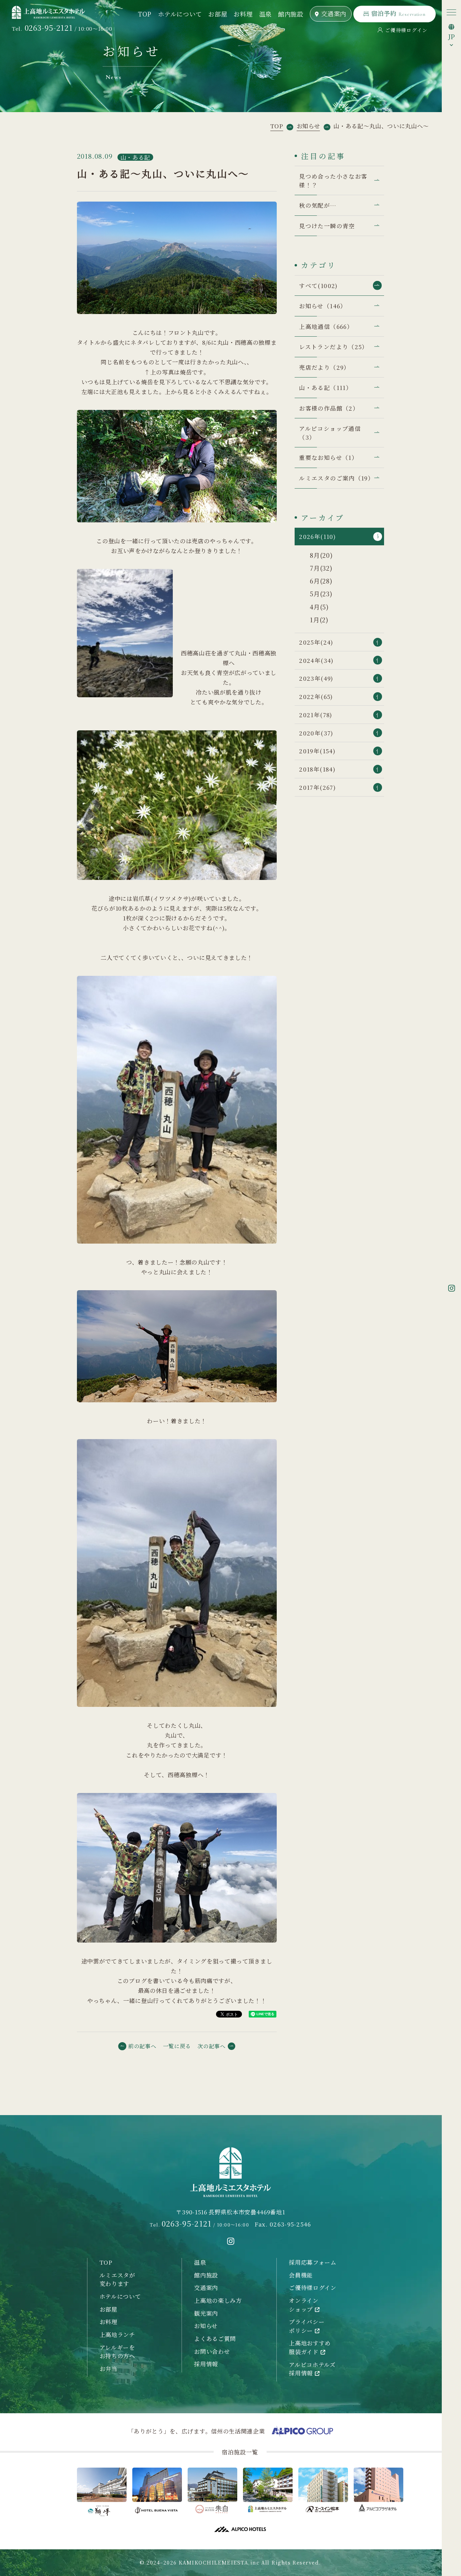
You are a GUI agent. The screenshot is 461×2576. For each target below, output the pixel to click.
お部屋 (218, 14)
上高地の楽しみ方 (218, 2300)
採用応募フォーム (313, 2262)
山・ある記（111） (326, 387)
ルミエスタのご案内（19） (336, 478)
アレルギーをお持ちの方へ (117, 2352)
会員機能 (301, 2275)
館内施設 (291, 14)
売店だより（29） (324, 367)
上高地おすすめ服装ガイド (310, 2347)
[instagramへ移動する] (231, 2241)
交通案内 (334, 14)
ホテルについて (180, 14)
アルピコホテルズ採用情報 (312, 2369)
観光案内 (206, 2313)
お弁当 (109, 2369)
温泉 (265, 14)
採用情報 (206, 2364)
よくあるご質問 (215, 2338)
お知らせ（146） (323, 306)
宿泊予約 (398, 13)
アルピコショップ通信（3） (330, 433)
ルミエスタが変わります (117, 2279)
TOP (145, 14)
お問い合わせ (212, 2351)
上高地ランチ (117, 2334)
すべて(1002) (318, 285)
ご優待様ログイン (406, 30)
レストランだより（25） (333, 347)
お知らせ (206, 2326)
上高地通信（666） (326, 326)
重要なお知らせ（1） (328, 457)
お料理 (243, 14)
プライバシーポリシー (307, 2326)
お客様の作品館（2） (329, 408)
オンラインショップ (304, 2305)
